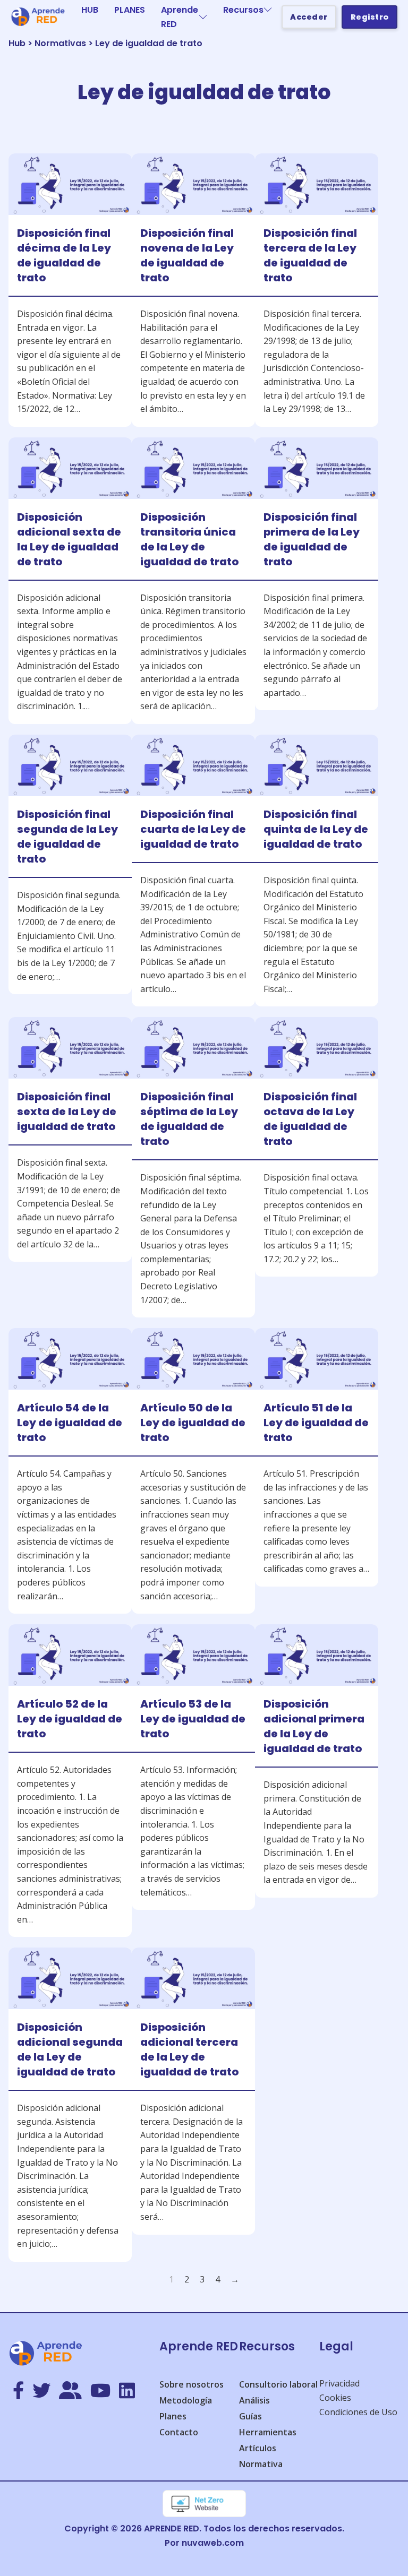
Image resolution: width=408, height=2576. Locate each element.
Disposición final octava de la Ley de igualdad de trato (310, 1119)
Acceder (309, 17)
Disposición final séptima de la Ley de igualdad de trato (189, 1119)
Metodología (186, 2400)
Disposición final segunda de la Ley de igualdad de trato (67, 837)
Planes (173, 2416)
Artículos (258, 2448)
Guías (250, 2416)
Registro (370, 17)
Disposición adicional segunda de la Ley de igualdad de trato (70, 2049)
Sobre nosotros (192, 2384)
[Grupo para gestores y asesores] (70, 2391)
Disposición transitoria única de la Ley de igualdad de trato (189, 539)
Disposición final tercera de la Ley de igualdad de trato (310, 255)
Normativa (261, 2464)
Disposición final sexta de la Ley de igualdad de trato (67, 1112)
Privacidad (339, 2383)
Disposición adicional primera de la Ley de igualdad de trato (314, 1726)
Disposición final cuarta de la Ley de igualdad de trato (193, 829)
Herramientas (268, 2432)
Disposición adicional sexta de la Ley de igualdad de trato (69, 539)
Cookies (335, 2398)
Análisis (254, 2400)
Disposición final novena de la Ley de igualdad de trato (187, 255)
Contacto (179, 2432)
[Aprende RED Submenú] (203, 17)
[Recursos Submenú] (268, 10)
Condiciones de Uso (358, 2412)
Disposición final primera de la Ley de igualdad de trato (312, 539)
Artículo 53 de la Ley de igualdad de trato (193, 1719)
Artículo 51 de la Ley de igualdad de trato (316, 1423)
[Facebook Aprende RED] (18, 2391)
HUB (90, 10)
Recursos (243, 10)
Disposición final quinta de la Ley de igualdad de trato (316, 829)
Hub (17, 43)
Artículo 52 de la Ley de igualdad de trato (70, 1719)
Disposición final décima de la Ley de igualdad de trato (64, 255)
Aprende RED (180, 17)
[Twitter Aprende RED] (41, 2391)
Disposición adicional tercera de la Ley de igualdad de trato (189, 2049)
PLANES (130, 10)
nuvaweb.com (213, 2543)
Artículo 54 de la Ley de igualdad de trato (70, 1423)
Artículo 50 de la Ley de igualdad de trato (193, 1423)
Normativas (60, 43)
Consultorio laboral (278, 2384)
